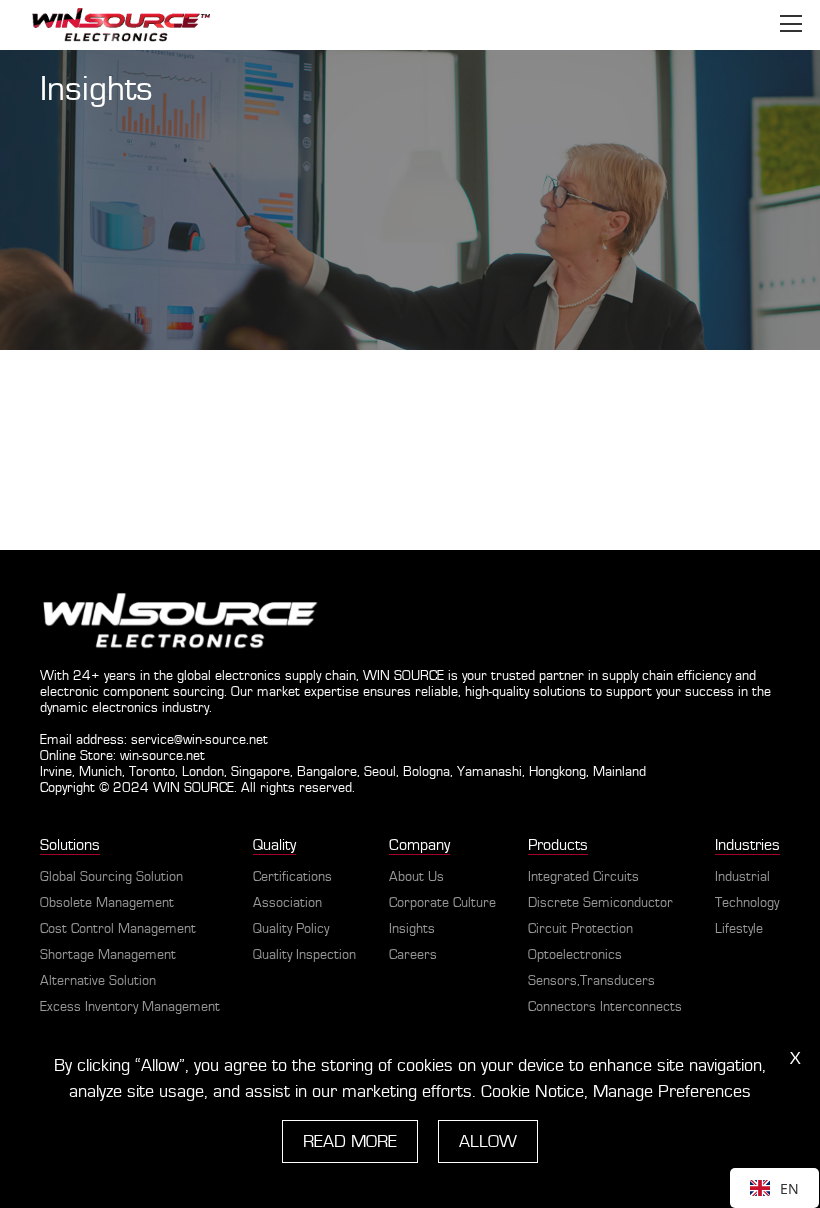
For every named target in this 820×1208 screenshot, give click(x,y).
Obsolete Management (107, 903)
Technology (747, 903)
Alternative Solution (98, 981)
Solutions (70, 845)
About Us (416, 877)
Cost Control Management (118, 929)
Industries (747, 845)
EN (789, 1188)
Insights (412, 929)
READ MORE (350, 1141)
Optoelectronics (575, 955)
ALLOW (488, 1141)
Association (287, 903)
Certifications (292, 877)
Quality (274, 845)
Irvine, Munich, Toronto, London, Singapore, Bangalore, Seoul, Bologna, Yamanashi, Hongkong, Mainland (343, 772)
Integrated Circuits (583, 877)
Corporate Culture (442, 903)
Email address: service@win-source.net (154, 740)
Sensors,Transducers (591, 981)
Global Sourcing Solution (111, 877)
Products (558, 845)
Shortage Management (108, 955)
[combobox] (774, 1188)
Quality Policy (291, 929)
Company (419, 845)
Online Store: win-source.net (122, 756)
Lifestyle (739, 929)
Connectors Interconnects (605, 1007)
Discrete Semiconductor (600, 903)
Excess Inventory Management (130, 1007)
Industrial (742, 877)
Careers (413, 955)
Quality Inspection (304, 955)
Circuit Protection (580, 929)
